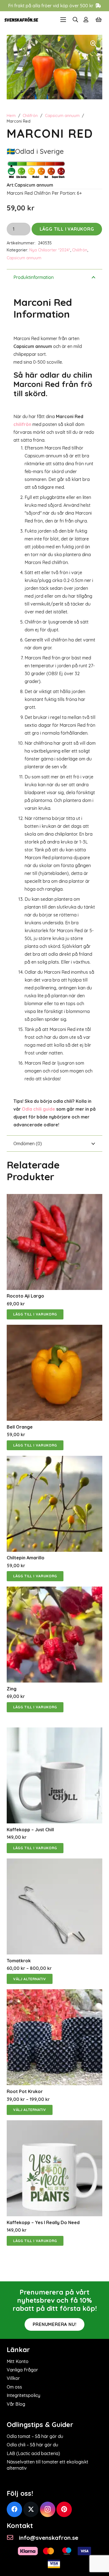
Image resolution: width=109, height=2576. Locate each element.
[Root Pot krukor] (54, 1993)
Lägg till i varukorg (67, 229)
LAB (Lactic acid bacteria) (33, 2453)
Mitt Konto (18, 2361)
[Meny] (63, 20)
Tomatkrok (19, 1961)
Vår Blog (16, 2404)
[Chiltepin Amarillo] (54, 1460)
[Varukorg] (99, 20)
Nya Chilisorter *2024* (50, 250)
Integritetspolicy (23, 2395)
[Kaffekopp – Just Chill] (54, 1731)
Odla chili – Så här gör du (32, 2445)
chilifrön (22, 424)
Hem (11, 116)
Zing (12, 1689)
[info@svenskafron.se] (13, 2538)
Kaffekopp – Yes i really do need (43, 2222)
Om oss (14, 2387)
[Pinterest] (64, 2509)
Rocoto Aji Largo (25, 1296)
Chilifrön (30, 116)
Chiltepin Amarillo (26, 1558)
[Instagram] (48, 2509)
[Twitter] (31, 2509)
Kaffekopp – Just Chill (30, 1830)
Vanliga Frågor (22, 2370)
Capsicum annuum (62, 116)
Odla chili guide (38, 1109)
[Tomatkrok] (54, 1862)
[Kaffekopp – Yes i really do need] (54, 2124)
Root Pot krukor (25, 2091)
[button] (75, 20)
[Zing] (54, 1590)
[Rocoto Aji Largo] (54, 1198)
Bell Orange (20, 1427)
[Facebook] (14, 2509)
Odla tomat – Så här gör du (35, 2436)
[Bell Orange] (54, 1329)
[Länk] (87, 20)
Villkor (13, 2378)
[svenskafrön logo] (21, 20)
